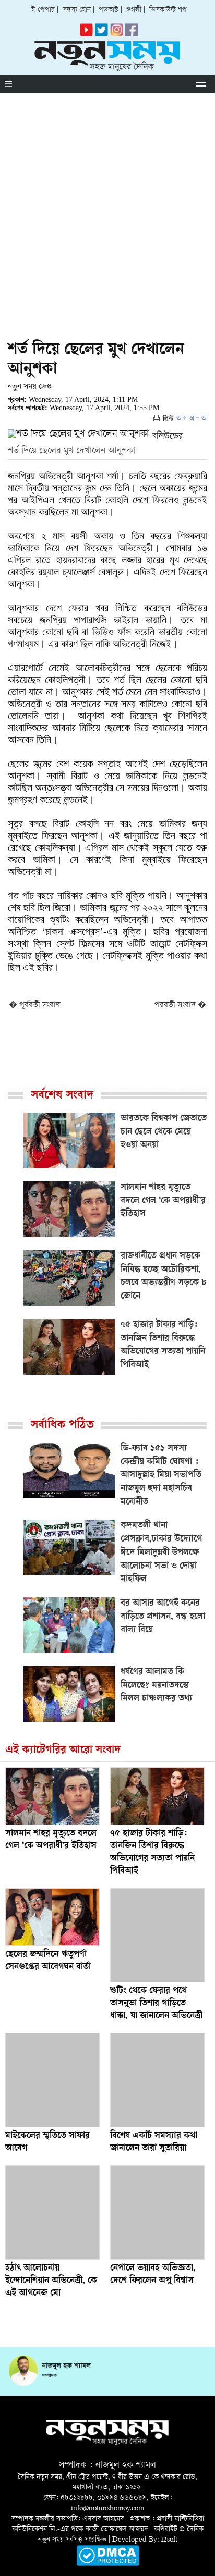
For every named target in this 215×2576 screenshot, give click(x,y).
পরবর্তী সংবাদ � (180, 1006)
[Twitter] (101, 35)
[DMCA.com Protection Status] (108, 2564)
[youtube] (86, 35)
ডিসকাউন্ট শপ (168, 10)
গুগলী (134, 10)
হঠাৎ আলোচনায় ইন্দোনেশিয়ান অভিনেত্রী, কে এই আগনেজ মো (51, 2281)
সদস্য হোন (77, 10)
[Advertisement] (107, 205)
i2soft (169, 2540)
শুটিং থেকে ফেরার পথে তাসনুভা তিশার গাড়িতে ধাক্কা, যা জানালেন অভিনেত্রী (156, 2004)
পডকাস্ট (109, 10)
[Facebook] (117, 35)
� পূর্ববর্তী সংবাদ (35, 1006)
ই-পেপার (43, 10)
